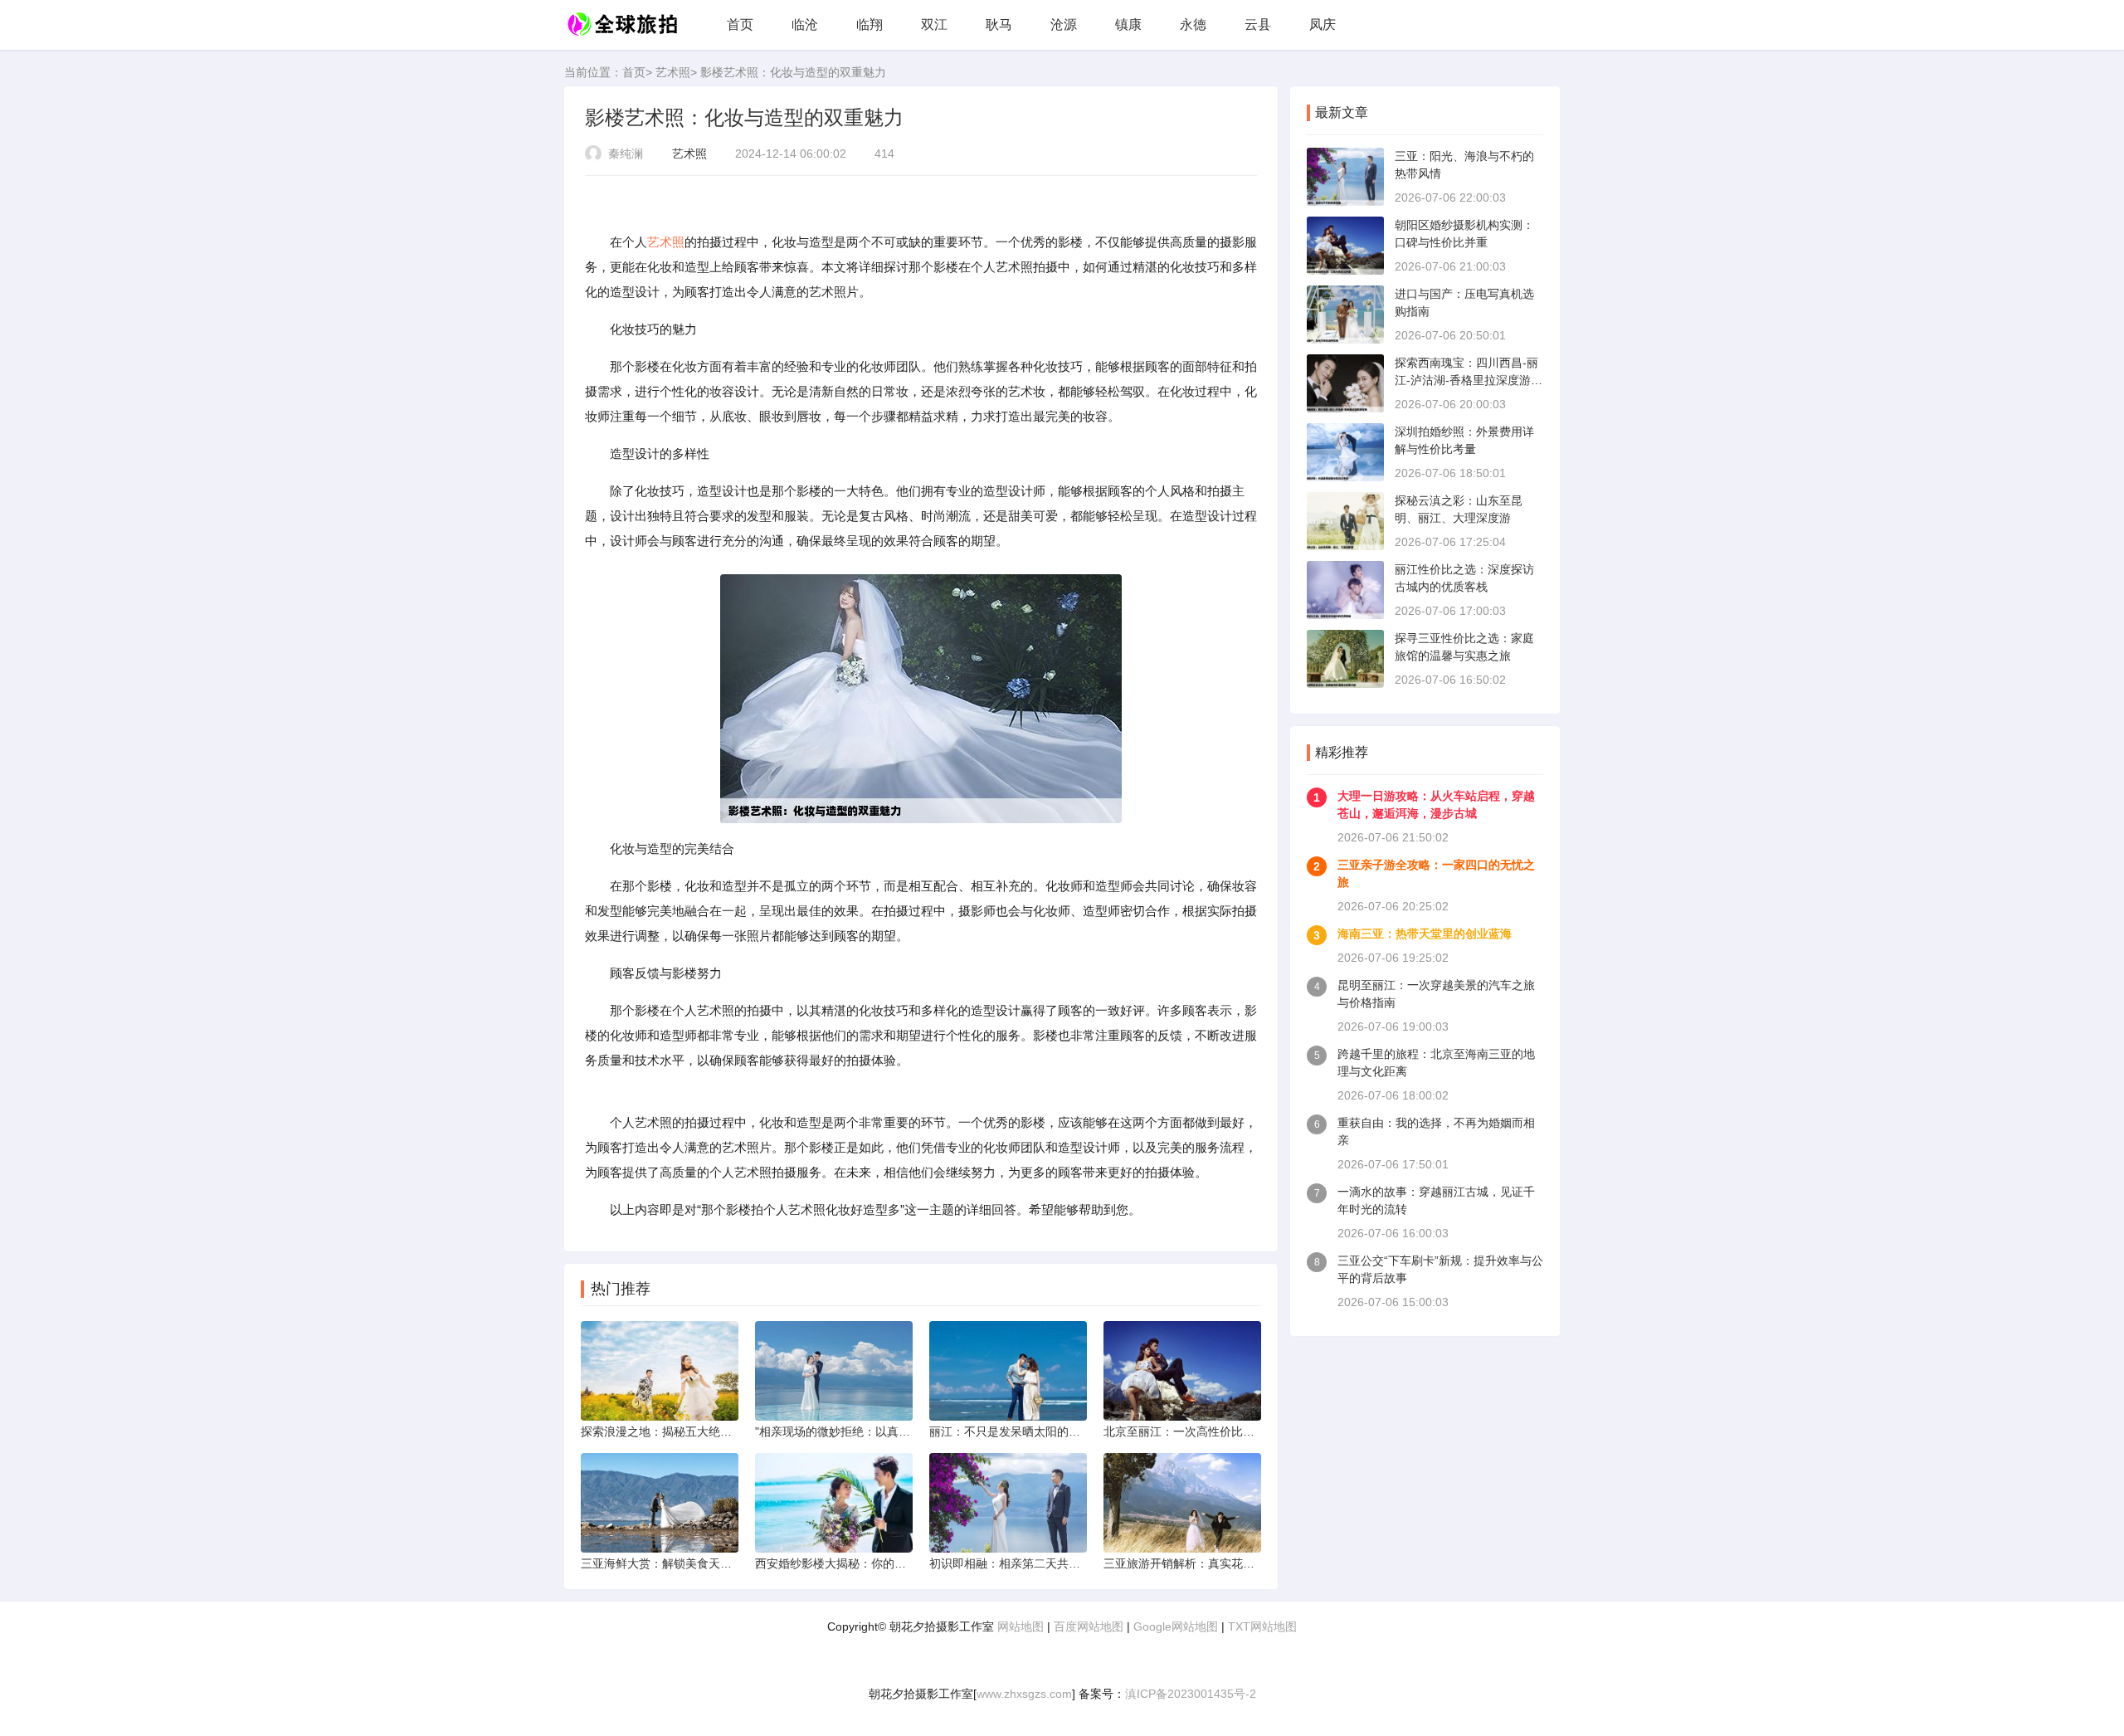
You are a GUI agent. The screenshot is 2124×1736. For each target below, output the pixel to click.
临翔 (870, 24)
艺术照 (673, 72)
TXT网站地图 (1262, 1626)
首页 (740, 24)
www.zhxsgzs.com (1024, 1694)
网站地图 (1021, 1626)
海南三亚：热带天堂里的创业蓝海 (1425, 934)
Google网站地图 (1176, 1626)
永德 (1193, 24)
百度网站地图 (1089, 1626)
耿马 (999, 24)
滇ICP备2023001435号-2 (1191, 1694)
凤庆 (1323, 24)
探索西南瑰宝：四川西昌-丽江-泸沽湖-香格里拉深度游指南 (1469, 380)
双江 (934, 24)
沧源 (1064, 24)
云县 (1258, 24)
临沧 (805, 24)
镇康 (1128, 24)
